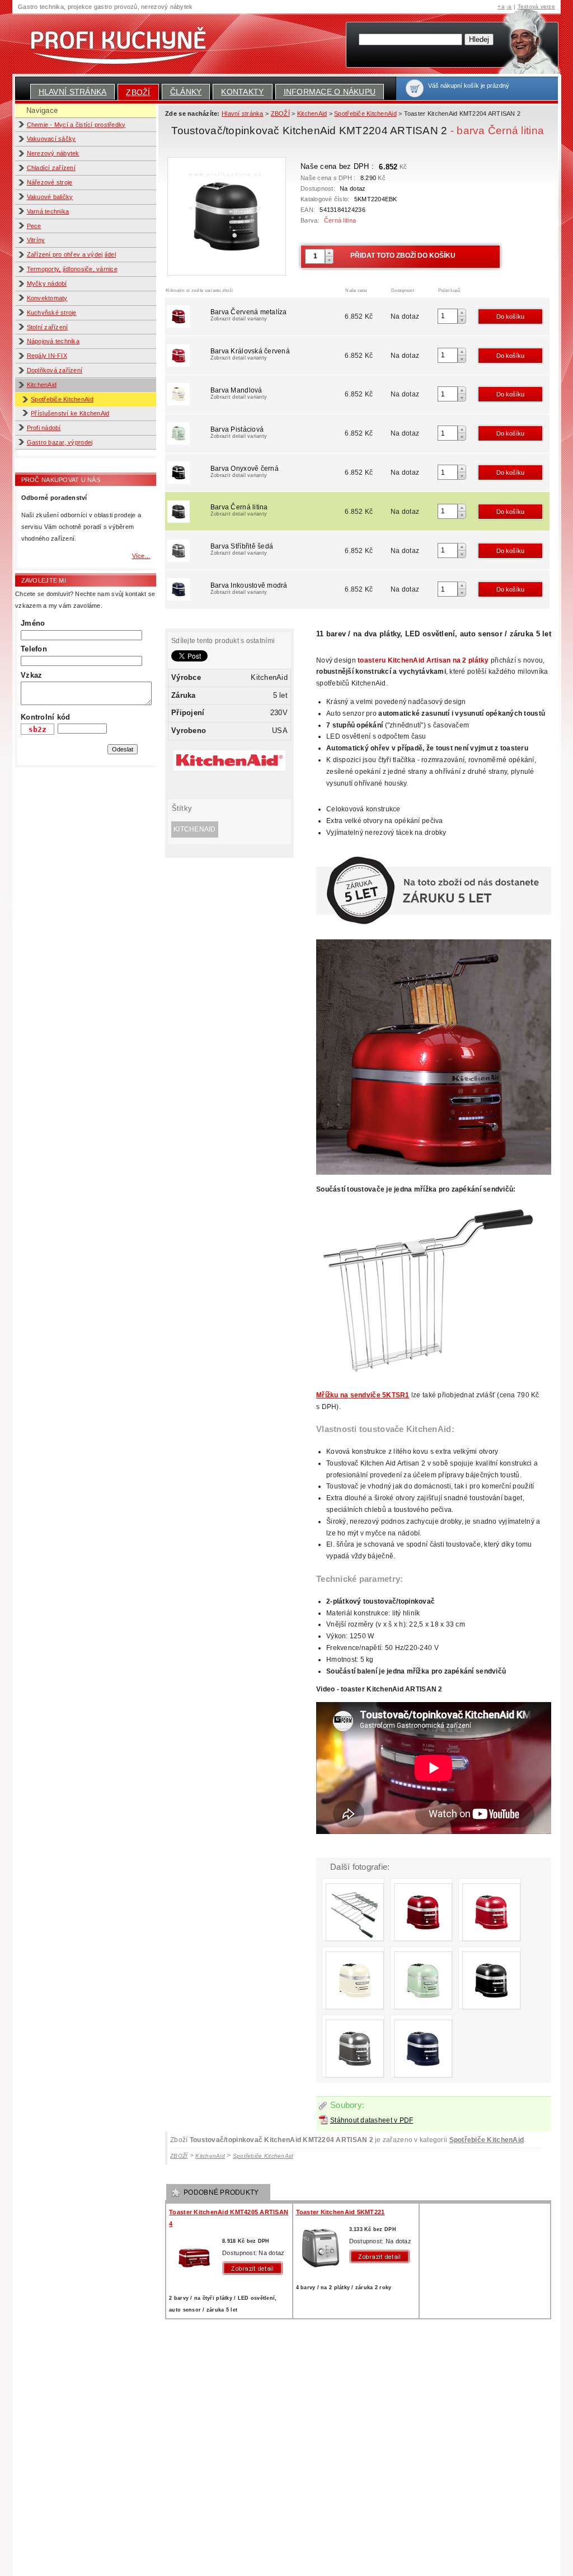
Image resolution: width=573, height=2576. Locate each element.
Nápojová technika (53, 341)
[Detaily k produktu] (255, 2268)
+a (501, 6)
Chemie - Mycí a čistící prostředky (76, 125)
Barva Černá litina (239, 510)
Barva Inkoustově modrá (249, 588)
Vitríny (36, 240)
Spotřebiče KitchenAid (62, 399)
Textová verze (536, 6)
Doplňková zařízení (55, 370)
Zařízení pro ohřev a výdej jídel (72, 254)
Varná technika (48, 211)
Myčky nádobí (47, 283)
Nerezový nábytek (53, 153)
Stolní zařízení (48, 327)
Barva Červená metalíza (249, 315)
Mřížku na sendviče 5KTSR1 (363, 1395)
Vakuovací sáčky (51, 139)
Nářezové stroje (50, 182)
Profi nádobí (44, 428)
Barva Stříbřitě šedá (242, 549)
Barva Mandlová (239, 393)
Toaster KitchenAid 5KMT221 (340, 2212)
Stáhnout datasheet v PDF (372, 2120)
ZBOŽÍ (138, 92)
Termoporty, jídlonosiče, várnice (72, 269)
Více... (141, 556)
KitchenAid (42, 385)
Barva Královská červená (250, 354)
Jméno (33, 623)
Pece (34, 226)
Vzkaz (31, 675)
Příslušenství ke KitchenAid (70, 413)
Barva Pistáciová (239, 432)
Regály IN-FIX (47, 356)
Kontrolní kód (45, 717)
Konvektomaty (47, 298)
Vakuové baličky (50, 197)
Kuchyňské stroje (52, 313)
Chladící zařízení (51, 168)
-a (509, 6)
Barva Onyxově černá (245, 471)
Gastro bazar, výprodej (60, 442)
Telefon (34, 649)
